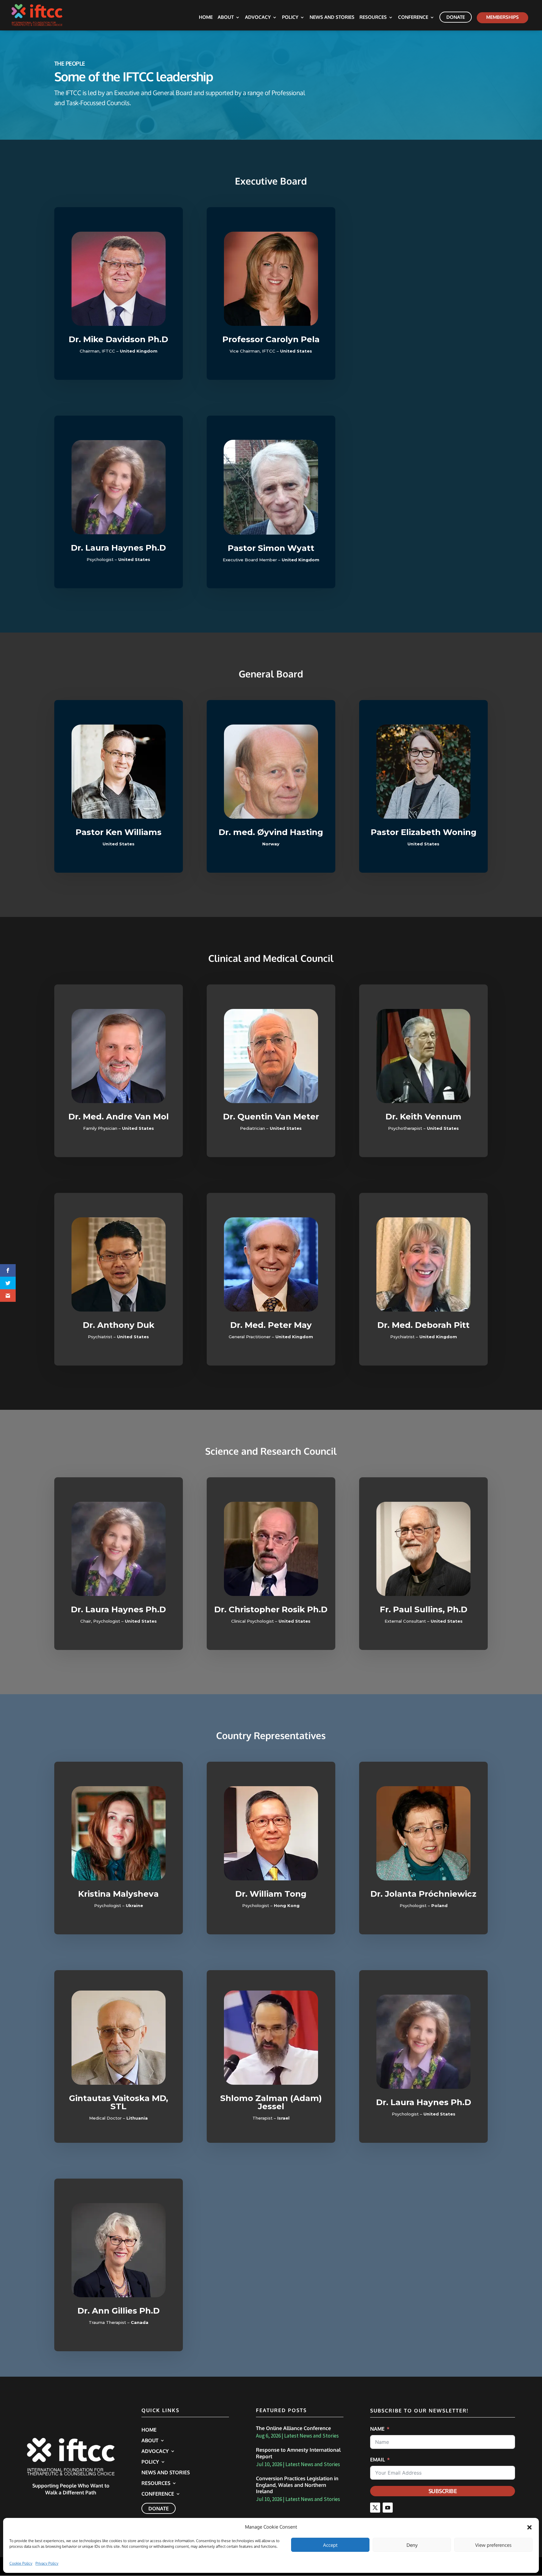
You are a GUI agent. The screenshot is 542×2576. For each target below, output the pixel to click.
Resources (373, 18)
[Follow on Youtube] (388, 2508)
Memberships (502, 17)
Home (206, 18)
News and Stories (332, 18)
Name (377, 2429)
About (226, 18)
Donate (456, 17)
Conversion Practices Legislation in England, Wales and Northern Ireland (297, 2485)
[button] (529, 2527)
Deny (412, 2545)
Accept (330, 2545)
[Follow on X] (375, 2508)
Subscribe (443, 2491)
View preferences (493, 2545)
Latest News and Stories (311, 2436)
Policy (290, 18)
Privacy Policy (47, 2563)
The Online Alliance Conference (293, 2428)
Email (377, 2460)
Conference (413, 18)
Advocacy (258, 18)
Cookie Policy (21, 2563)
